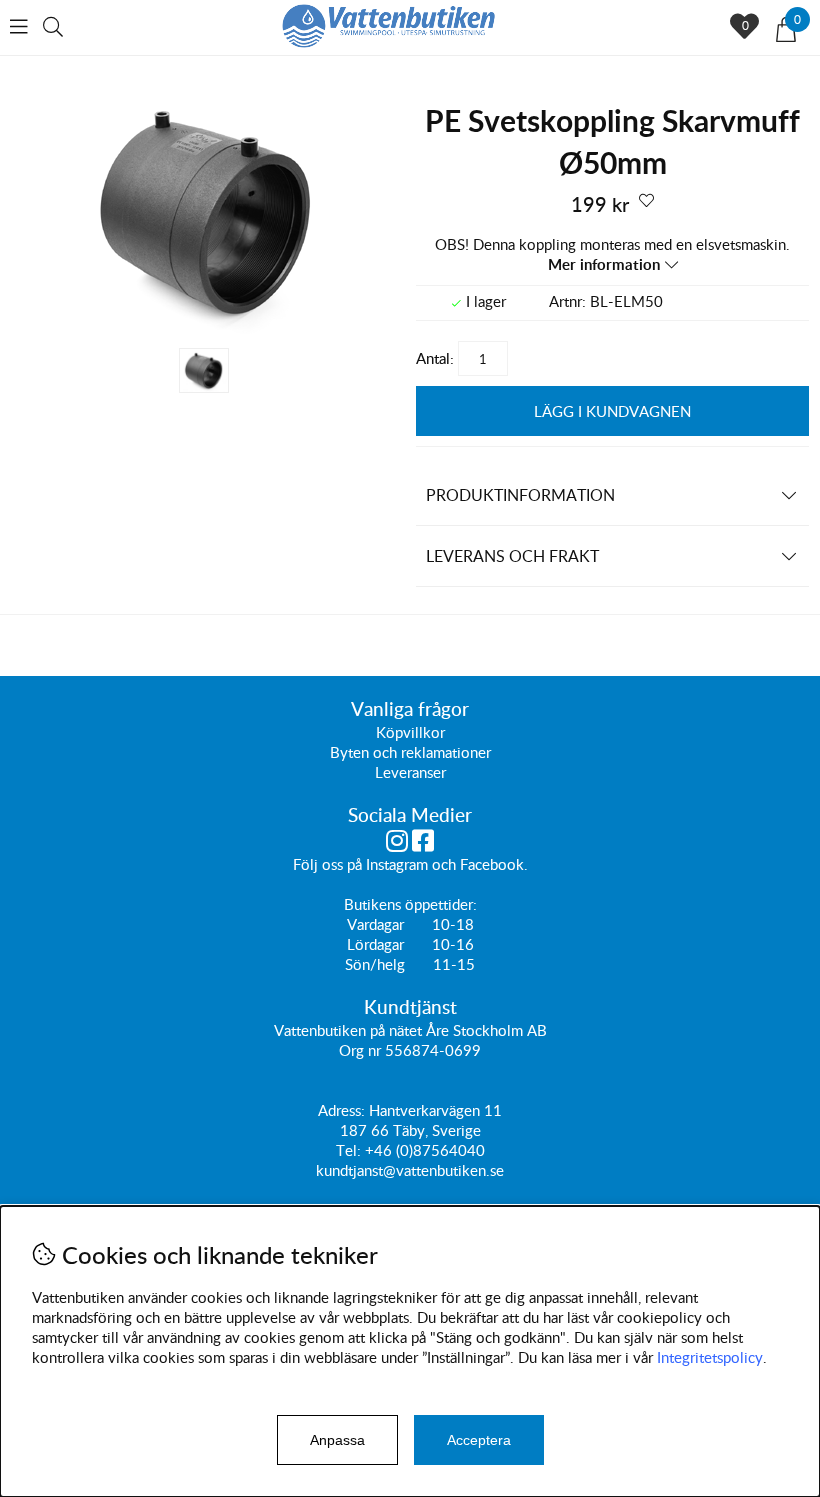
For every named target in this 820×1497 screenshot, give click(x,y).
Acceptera (479, 1440)
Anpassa (337, 1440)
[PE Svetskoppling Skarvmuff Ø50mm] (207, 328)
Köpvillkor (410, 732)
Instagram (397, 864)
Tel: (350, 1150)
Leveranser (410, 772)
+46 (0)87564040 (425, 1150)
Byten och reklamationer (410, 752)
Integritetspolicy (710, 1357)
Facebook (492, 864)
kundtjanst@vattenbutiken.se (410, 1170)
